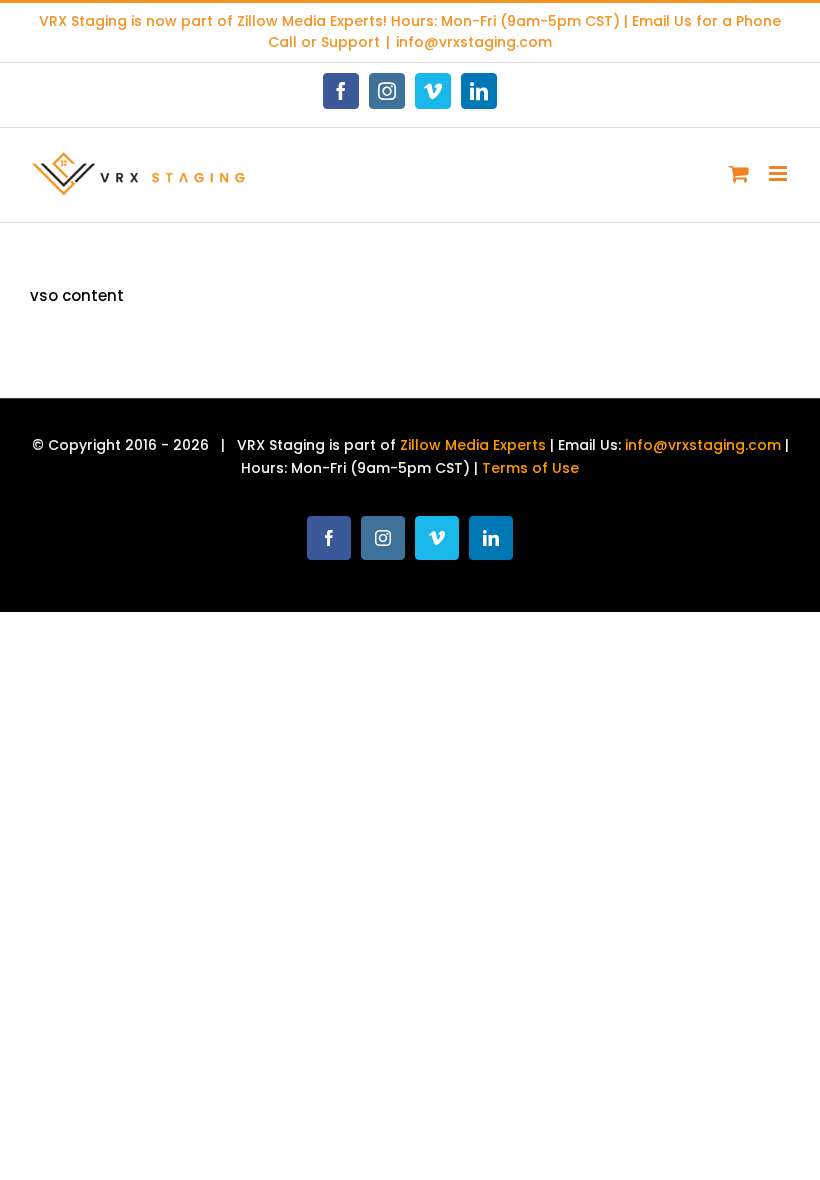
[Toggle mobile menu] (779, 173)
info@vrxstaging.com (474, 42)
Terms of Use (530, 468)
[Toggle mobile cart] (739, 173)
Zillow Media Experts (310, 21)
